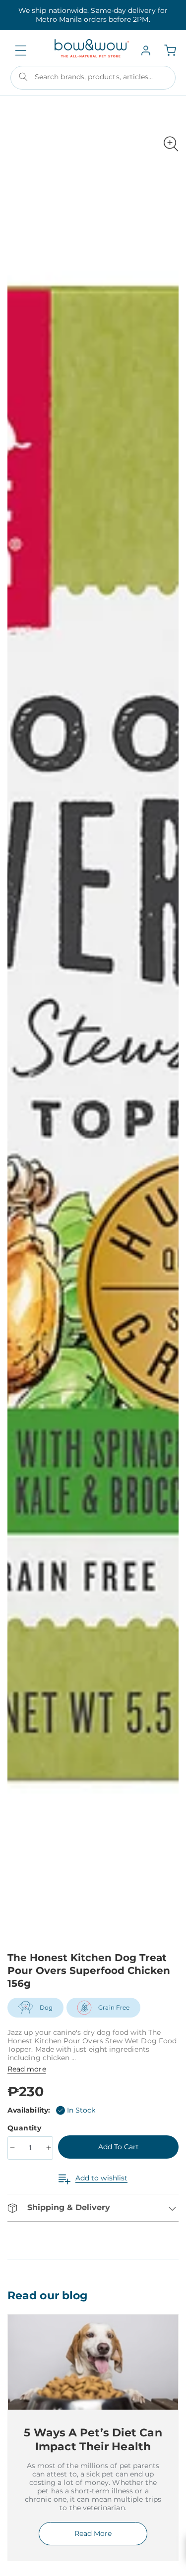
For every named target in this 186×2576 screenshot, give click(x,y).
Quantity (26, 2128)
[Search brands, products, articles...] (23, 77)
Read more (27, 2069)
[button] (21, 51)
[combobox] (93, 78)
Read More (93, 2533)
